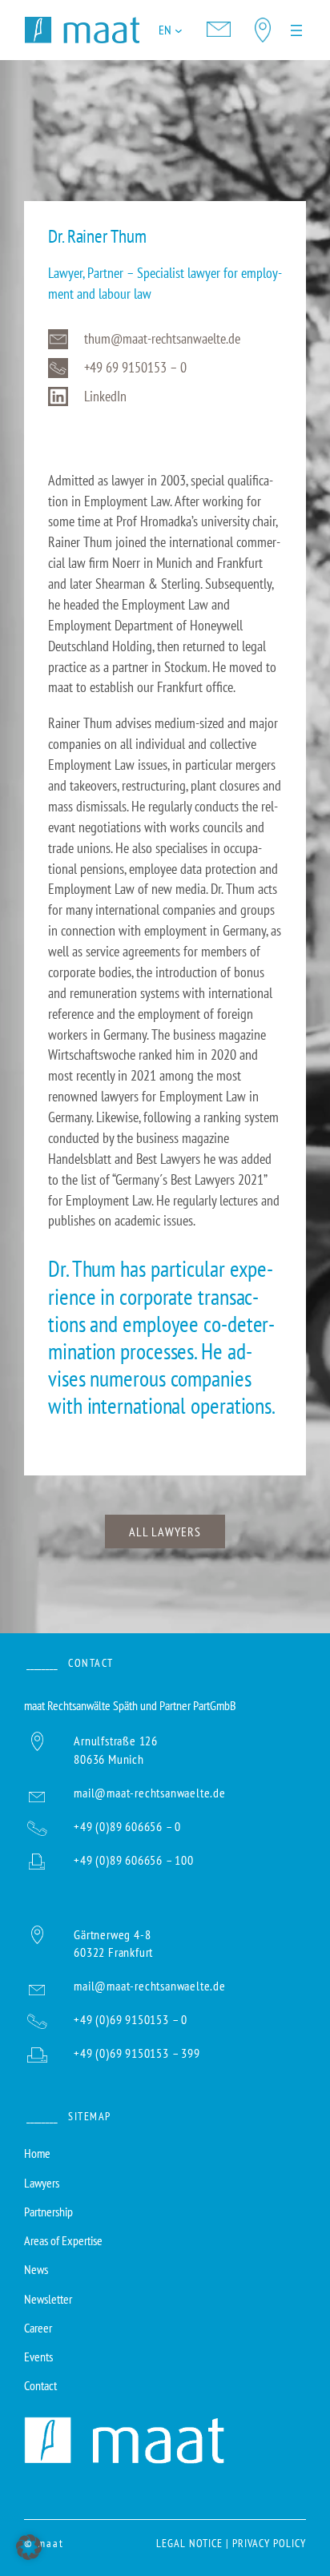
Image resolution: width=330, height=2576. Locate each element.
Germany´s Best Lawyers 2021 (189, 1179)
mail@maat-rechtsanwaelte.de (150, 1792)
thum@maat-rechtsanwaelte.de (162, 338)
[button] (29, 2547)
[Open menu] (296, 30)
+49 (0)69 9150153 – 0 (131, 2019)
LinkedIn (105, 396)
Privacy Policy (269, 2543)
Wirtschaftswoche (92, 1054)
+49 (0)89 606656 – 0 (127, 1826)
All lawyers (165, 1531)
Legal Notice (189, 2543)
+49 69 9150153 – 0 (135, 367)
